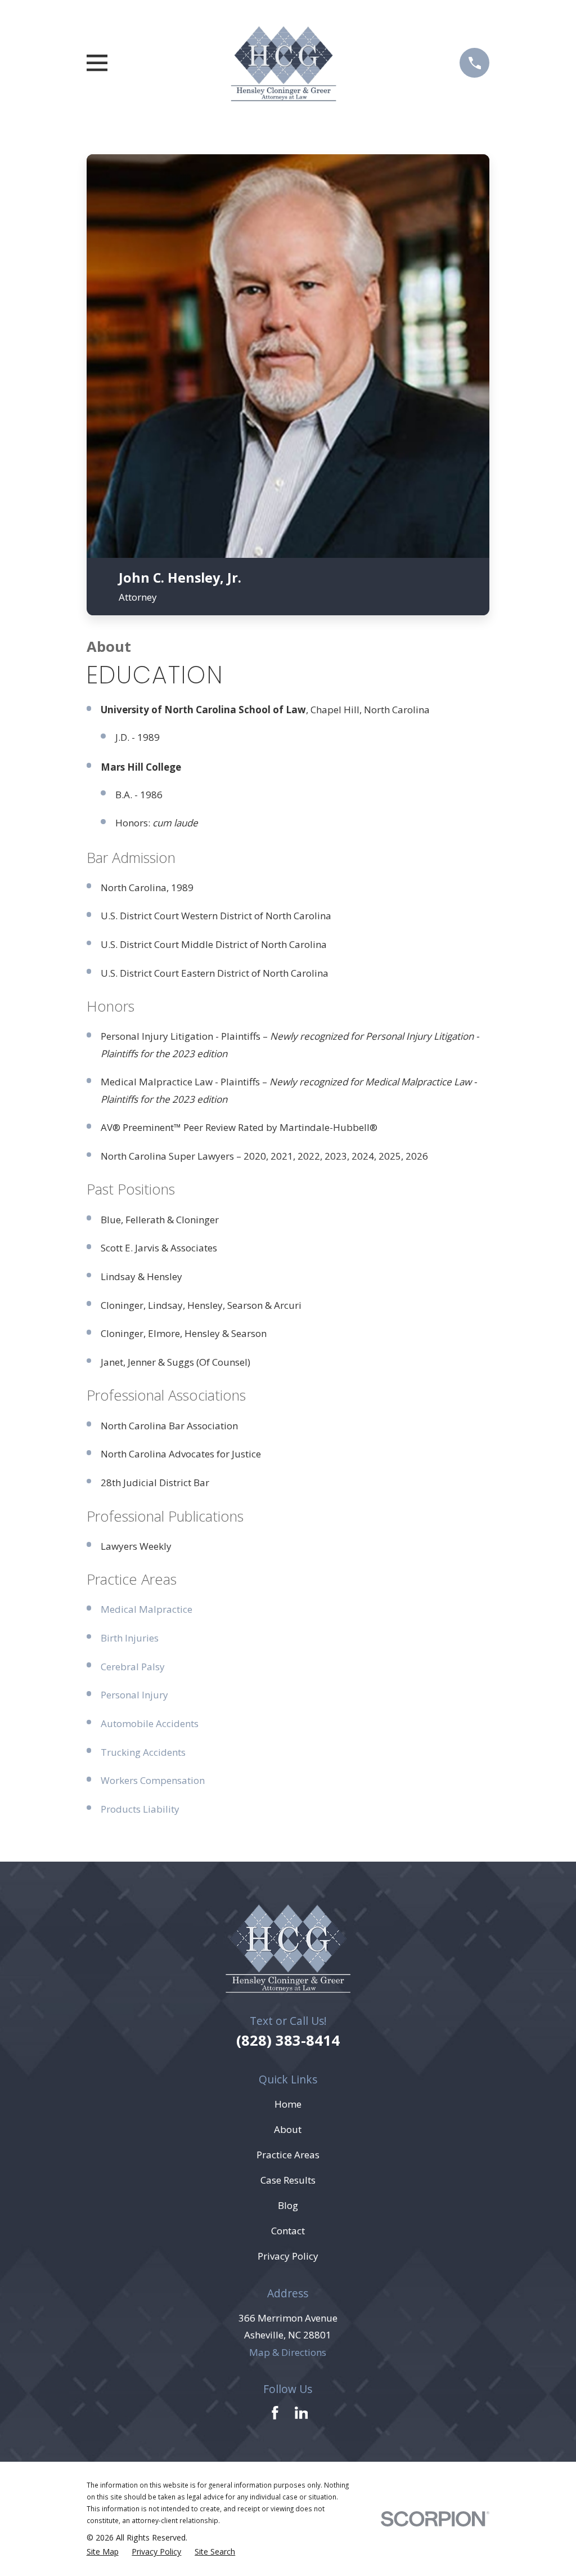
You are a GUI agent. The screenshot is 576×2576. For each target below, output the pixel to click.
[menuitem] (103, 2552)
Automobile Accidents (150, 1723)
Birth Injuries (130, 1638)
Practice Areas (288, 2155)
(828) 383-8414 (288, 2040)
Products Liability (140, 1809)
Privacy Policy (288, 2256)
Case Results (288, 2180)
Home (288, 2104)
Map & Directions (288, 2352)
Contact (288, 2231)
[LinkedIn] (301, 2413)
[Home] (284, 63)
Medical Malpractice (147, 1609)
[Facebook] (275, 2413)
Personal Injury (134, 1695)
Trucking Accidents (143, 1752)
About (288, 2129)
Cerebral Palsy (133, 1667)
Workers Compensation (153, 1780)
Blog (288, 2205)
